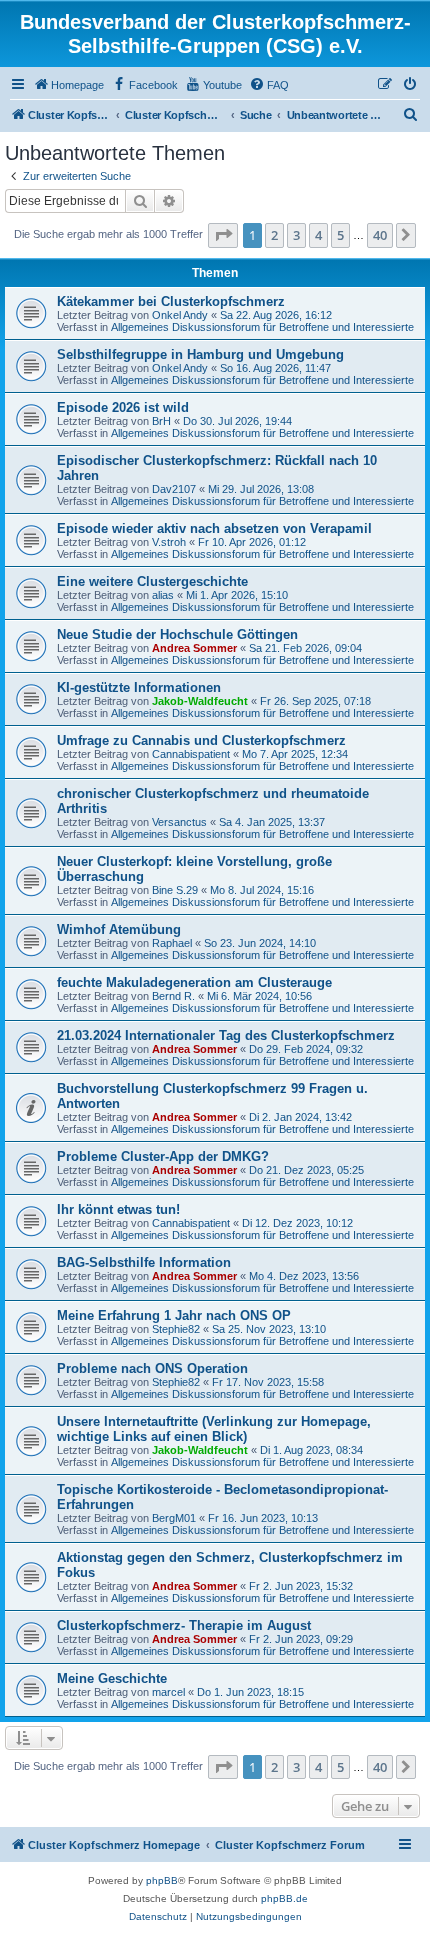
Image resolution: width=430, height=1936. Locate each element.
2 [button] (274, 235)
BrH (161, 421)
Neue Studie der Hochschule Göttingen (177, 634)
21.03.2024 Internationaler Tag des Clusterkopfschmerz (226, 1035)
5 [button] (340, 235)
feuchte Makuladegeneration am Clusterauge (194, 982)
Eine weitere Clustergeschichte (152, 581)
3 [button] (296, 235)
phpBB (162, 1880)
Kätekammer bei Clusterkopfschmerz (171, 301)
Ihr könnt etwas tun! (118, 1209)
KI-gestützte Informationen (139, 687)
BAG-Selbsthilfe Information (144, 1262)
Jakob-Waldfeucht (200, 701)
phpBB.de (284, 1898)
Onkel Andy (180, 315)
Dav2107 (174, 489)
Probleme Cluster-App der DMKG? (163, 1156)
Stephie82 (176, 1329)
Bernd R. (173, 996)
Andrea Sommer (194, 648)
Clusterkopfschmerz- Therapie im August (184, 1625)
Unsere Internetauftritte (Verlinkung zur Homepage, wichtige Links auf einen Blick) (214, 1429)
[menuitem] (68, 85)
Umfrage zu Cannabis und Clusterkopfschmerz (201, 740)
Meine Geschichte (112, 1678)
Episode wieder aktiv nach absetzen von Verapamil (214, 528)
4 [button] (318, 235)
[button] (223, 235)
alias (163, 595)
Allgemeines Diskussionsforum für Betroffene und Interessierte (262, 327)
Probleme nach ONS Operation (152, 1368)
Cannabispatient (191, 754)
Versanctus (179, 822)
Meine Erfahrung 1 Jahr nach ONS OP (174, 1315)
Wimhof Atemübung (119, 929)
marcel (168, 1692)
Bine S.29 (175, 890)
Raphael (172, 943)
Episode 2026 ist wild (123, 407)
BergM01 (174, 1518)
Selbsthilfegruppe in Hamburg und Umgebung (200, 354)
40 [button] (380, 235)
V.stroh (169, 542)
